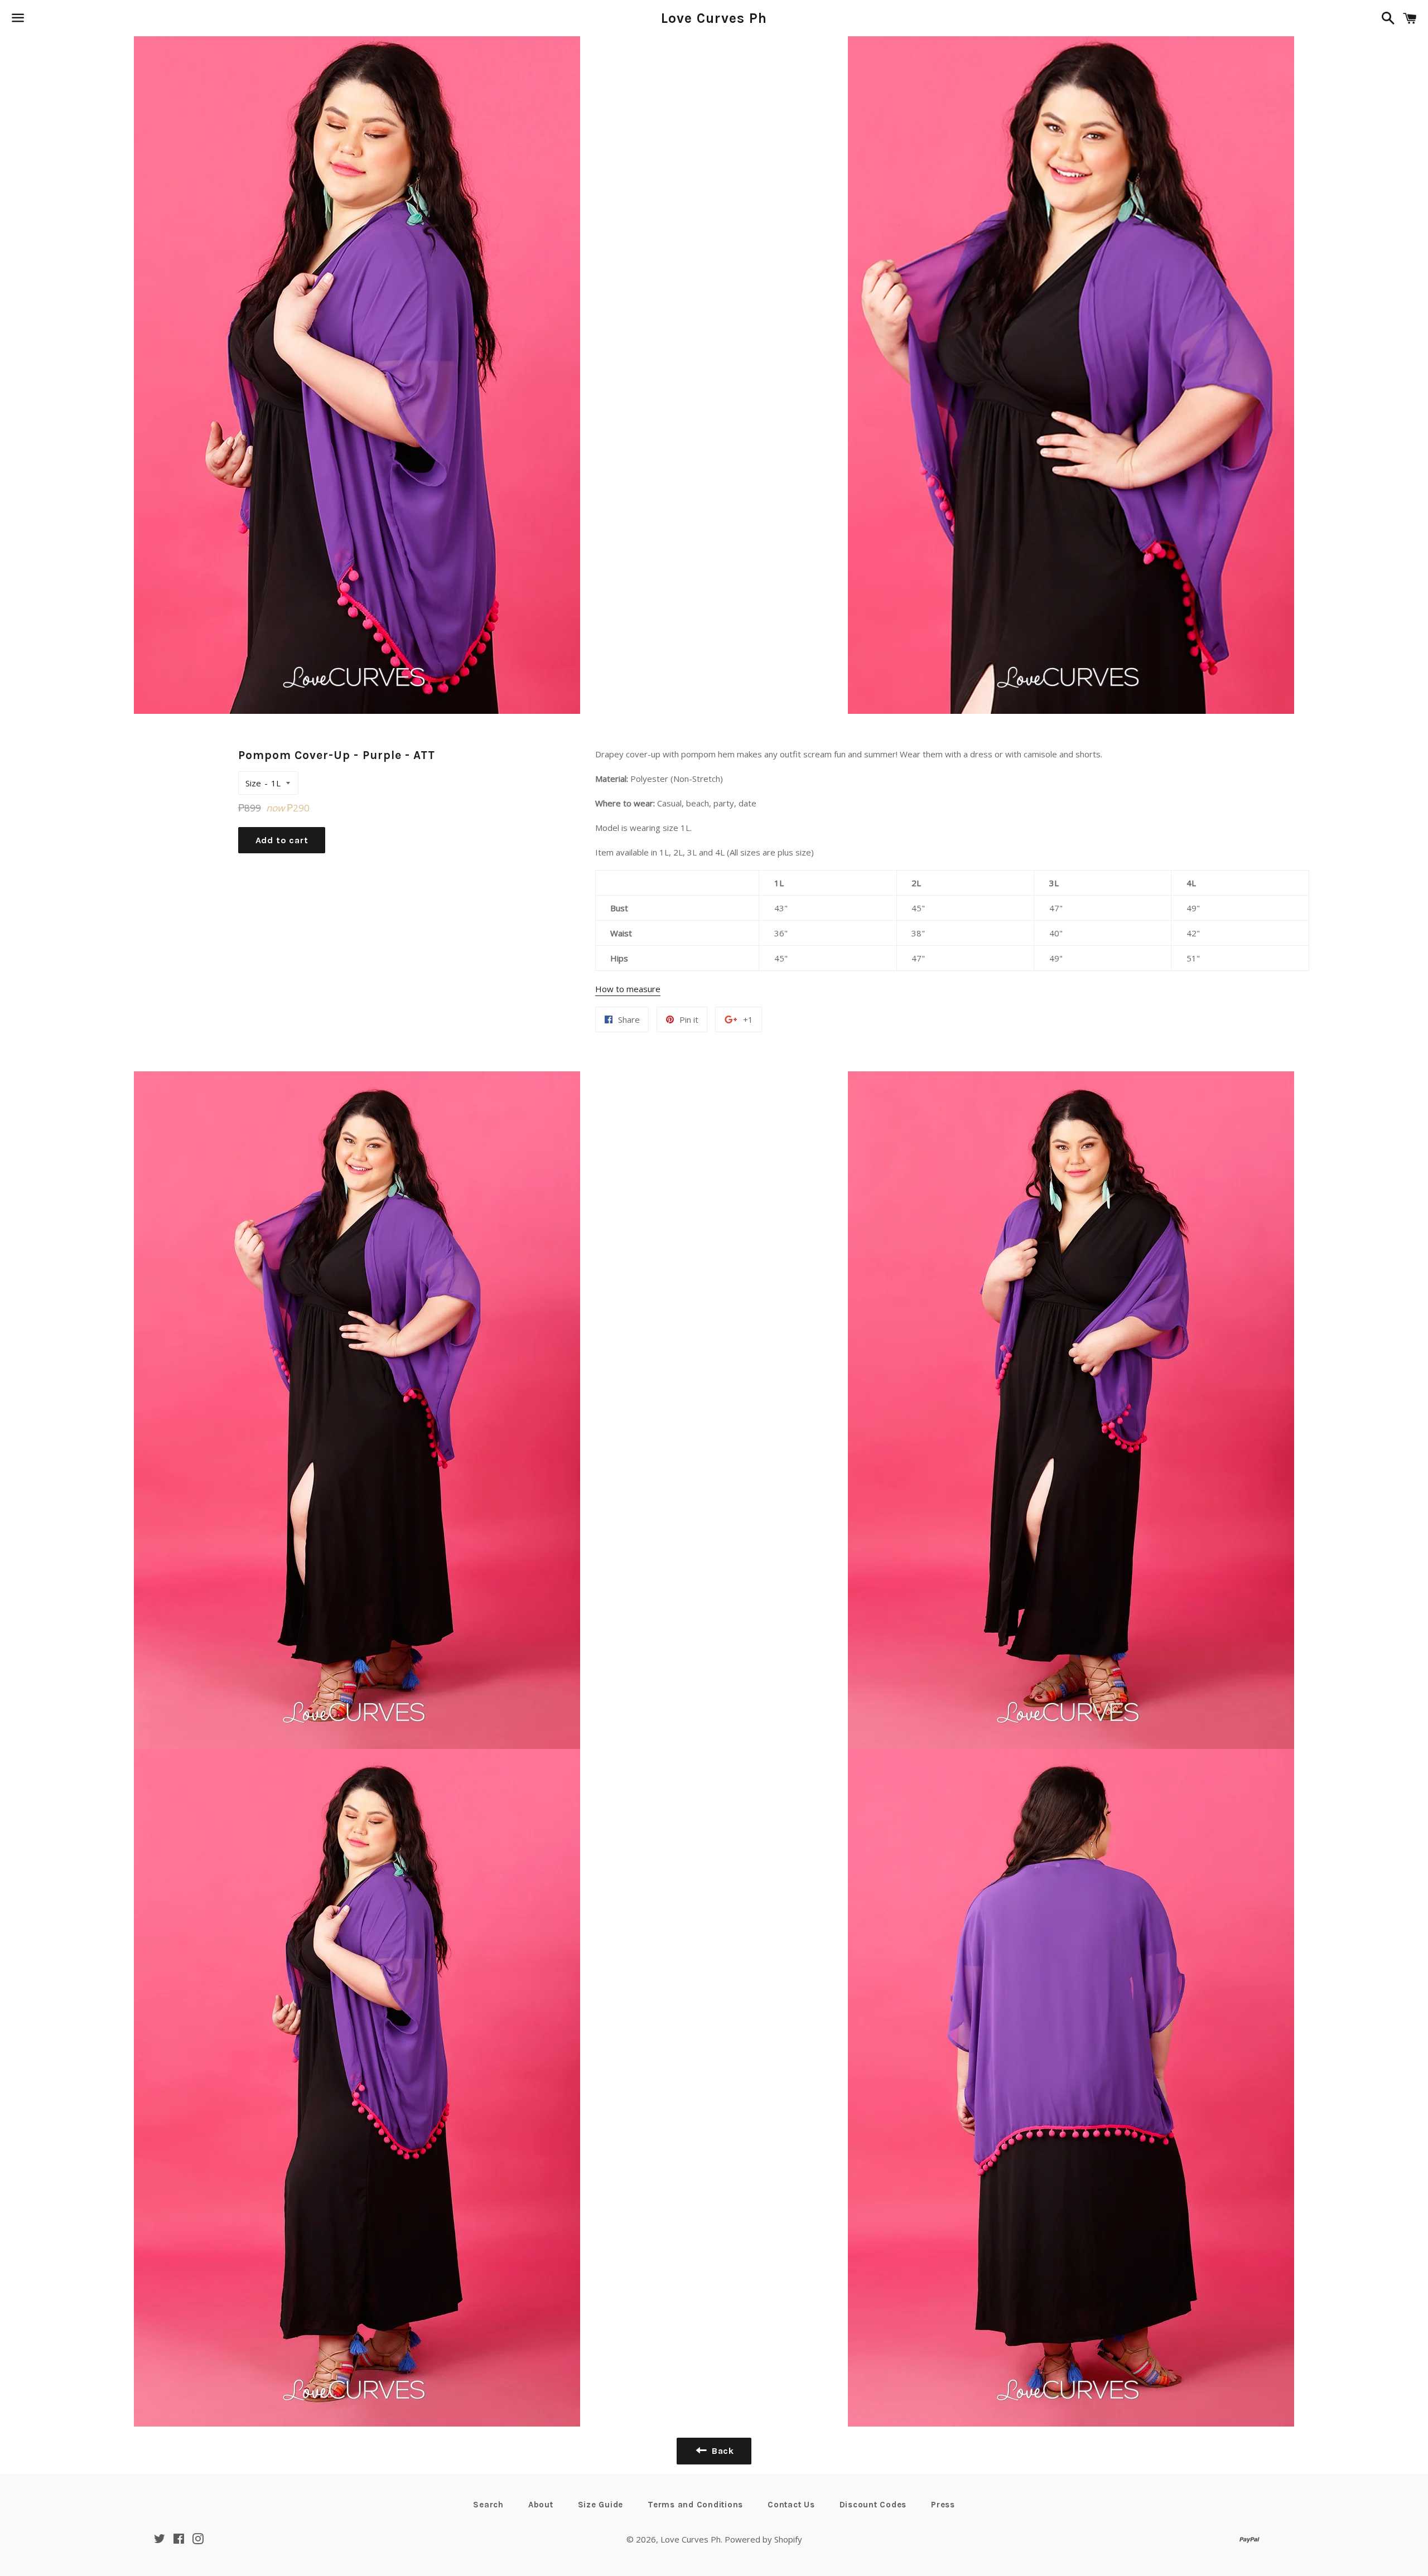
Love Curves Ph (714, 18)
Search (488, 2505)
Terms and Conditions (695, 2505)
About (541, 2505)
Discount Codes (873, 2505)
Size (253, 783)
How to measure (628, 989)
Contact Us (791, 2505)
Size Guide (601, 2505)
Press (943, 2505)
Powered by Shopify (763, 2539)
